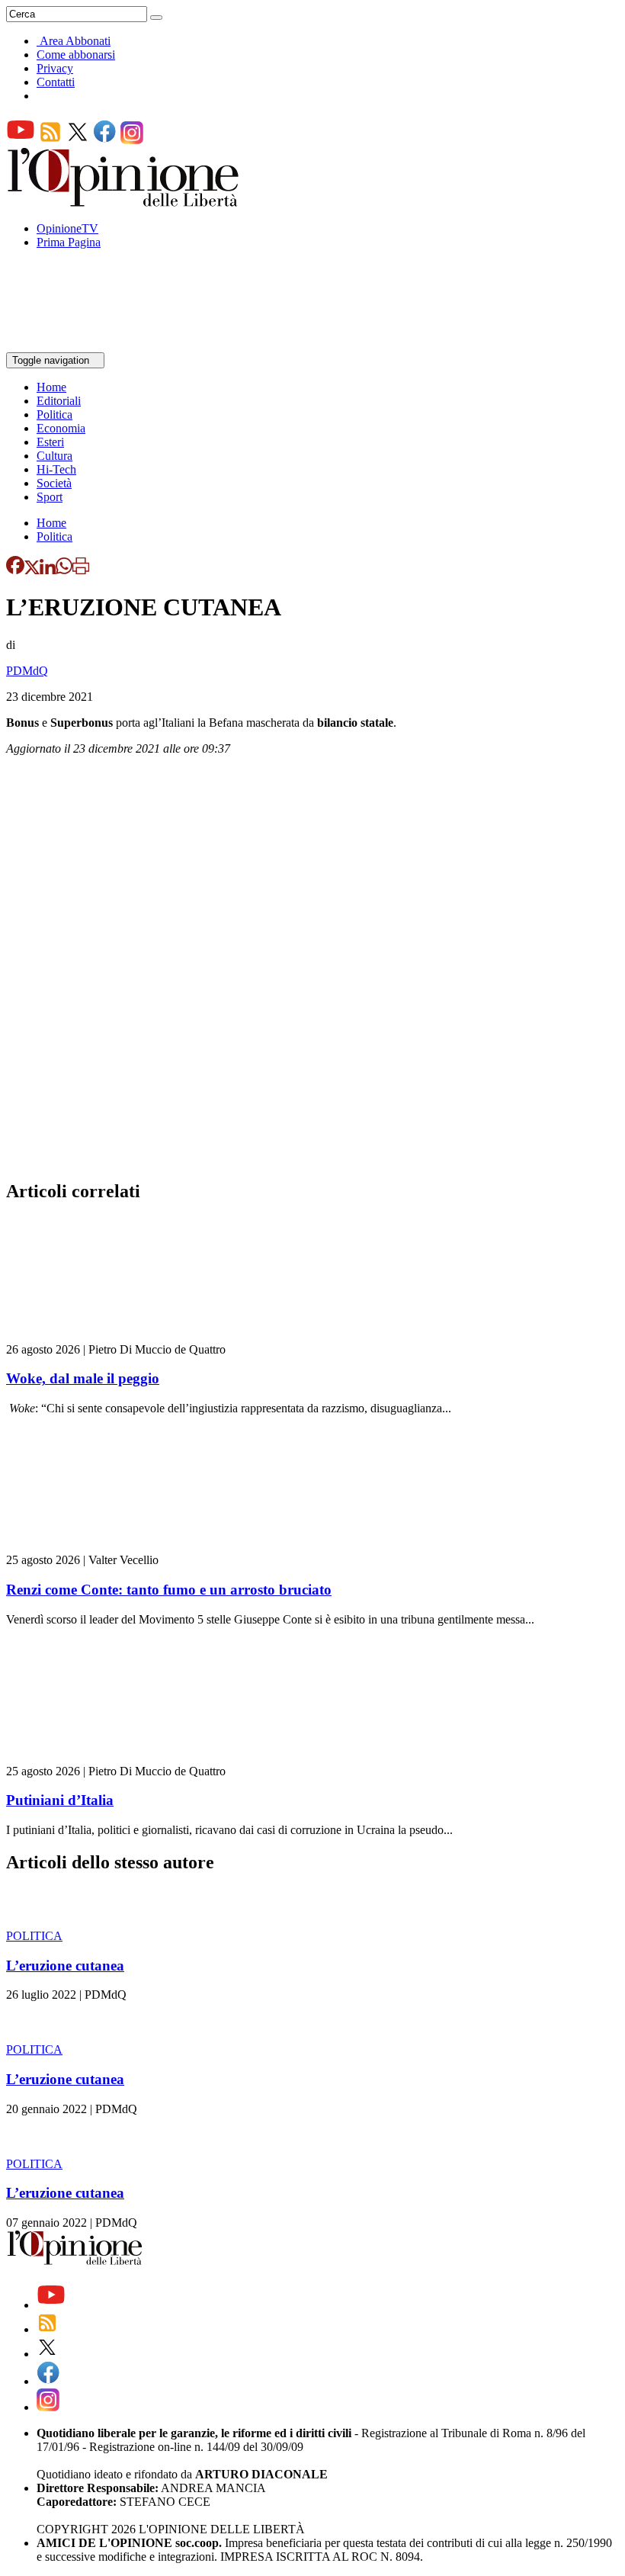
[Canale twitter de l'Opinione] (78, 140)
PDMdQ (27, 671)
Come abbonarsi (76, 55)
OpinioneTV (67, 228)
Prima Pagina (69, 242)
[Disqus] (312, 972)
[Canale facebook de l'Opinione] (105, 140)
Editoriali (59, 401)
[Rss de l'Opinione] (50, 140)
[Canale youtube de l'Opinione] (21, 140)
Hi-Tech (56, 469)
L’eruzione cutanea (65, 1966)
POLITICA (34, 1936)
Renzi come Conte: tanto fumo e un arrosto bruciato (169, 1590)
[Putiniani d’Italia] (97, 1757)
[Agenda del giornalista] (73, 345)
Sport (50, 497)
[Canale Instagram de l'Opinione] (132, 140)
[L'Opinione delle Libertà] (124, 202)
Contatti (56, 82)
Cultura (54, 456)
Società (54, 483)
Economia (61, 428)
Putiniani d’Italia (60, 1800)
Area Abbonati (75, 41)
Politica (54, 414)
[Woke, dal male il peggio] (97, 1336)
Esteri (50, 442)
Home (51, 387)
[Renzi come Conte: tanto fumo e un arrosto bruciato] (97, 1546)
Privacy (55, 68)
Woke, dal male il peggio (83, 1378)
